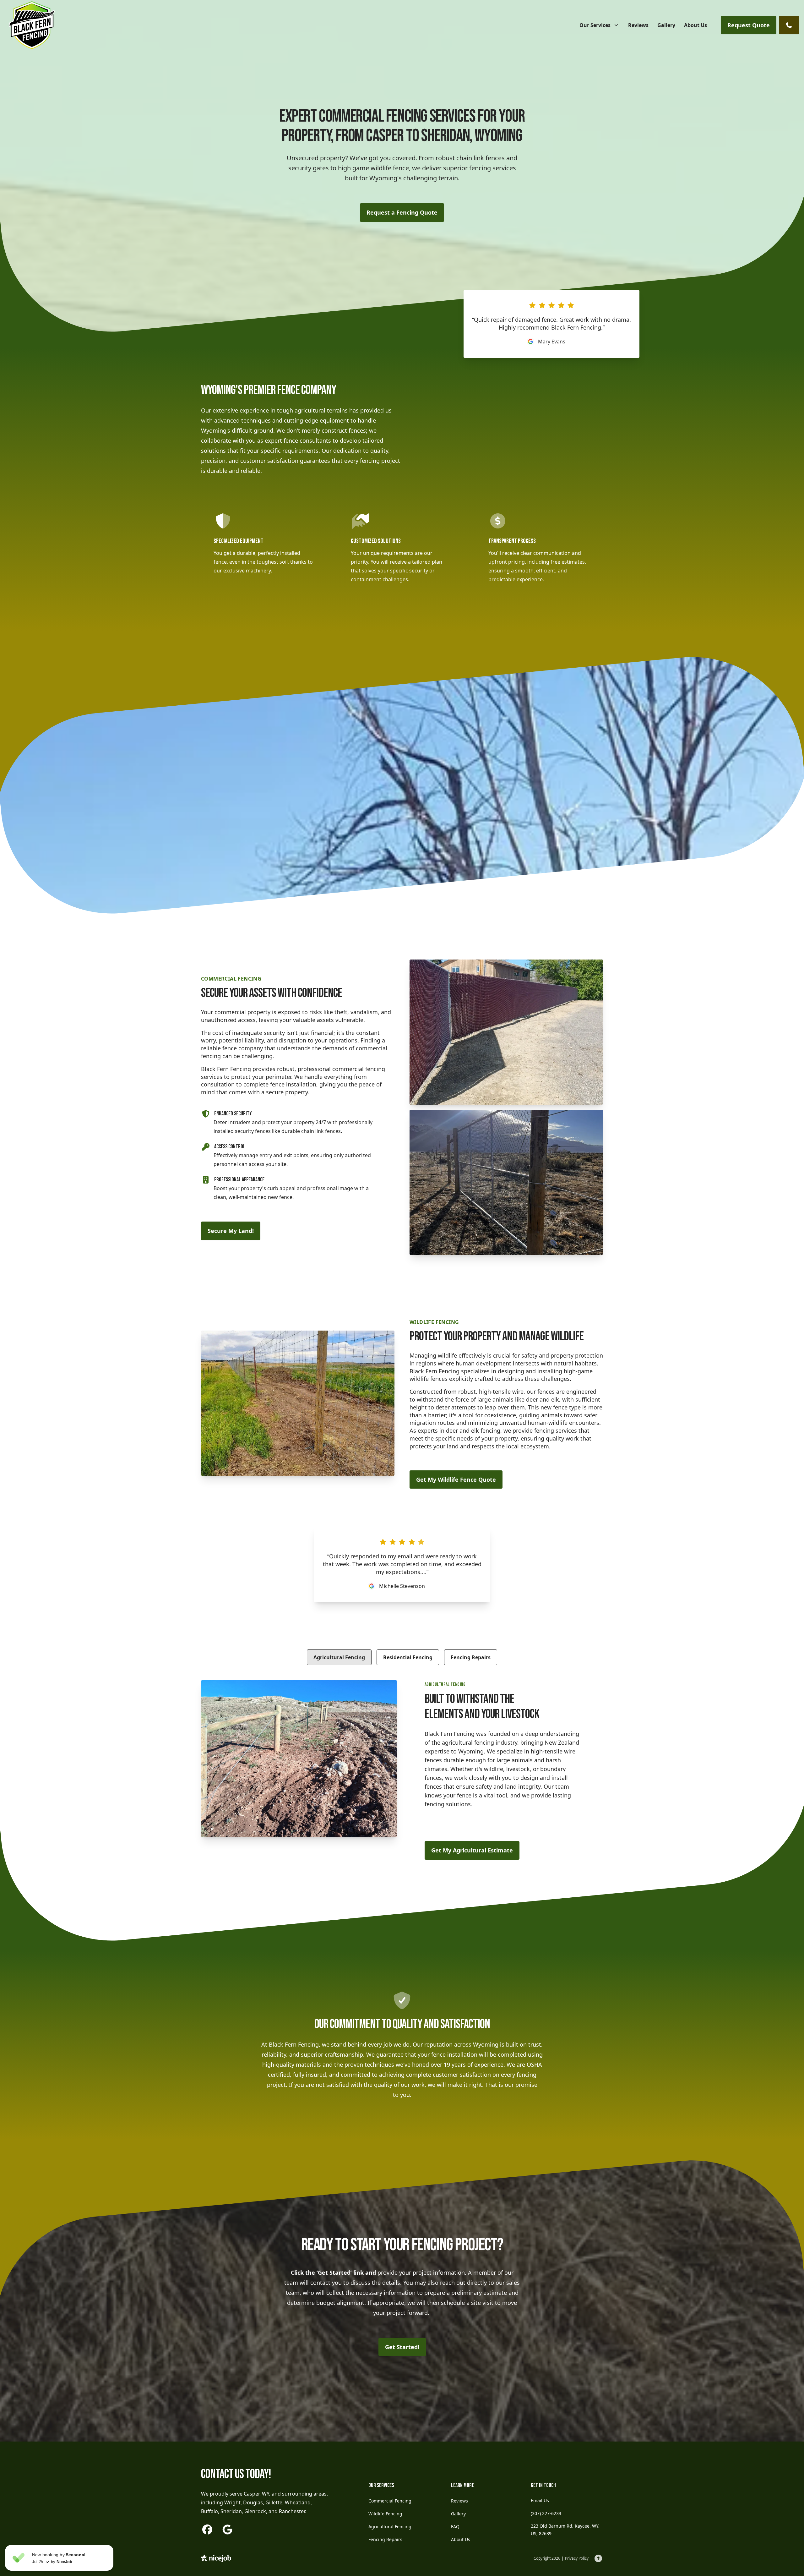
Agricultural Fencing (339, 1657)
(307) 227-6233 (546, 2513)
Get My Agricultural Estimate (472, 1850)
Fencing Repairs (471, 1657)
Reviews (459, 2501)
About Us (461, 2539)
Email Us (540, 2500)
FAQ (455, 2527)
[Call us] (789, 25)
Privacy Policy (577, 2558)
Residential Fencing (408, 1657)
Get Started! (402, 2347)
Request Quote (749, 25)
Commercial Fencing (390, 2501)
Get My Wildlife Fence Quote (456, 1479)
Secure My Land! (231, 1231)
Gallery (458, 2514)
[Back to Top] (598, 2558)
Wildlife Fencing (385, 2514)
